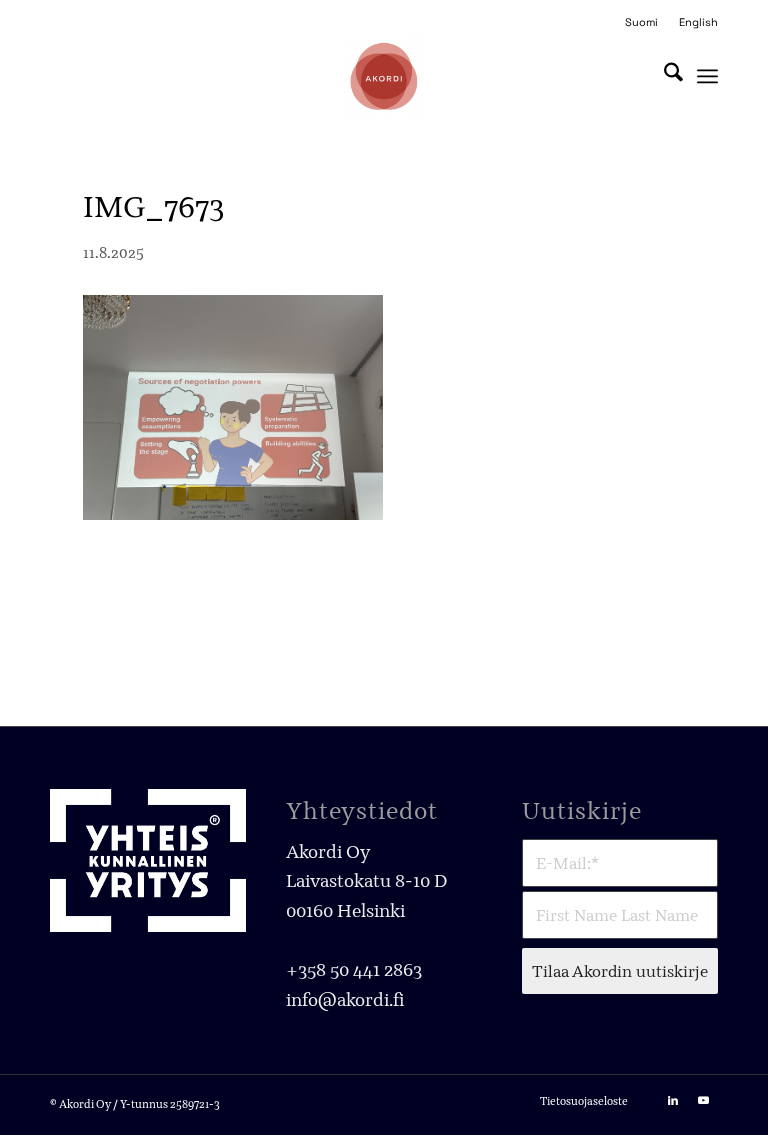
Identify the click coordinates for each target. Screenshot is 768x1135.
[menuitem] (642, 22)
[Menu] (707, 76)
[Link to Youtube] (703, 1100)
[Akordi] (383, 76)
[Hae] (663, 76)
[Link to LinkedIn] (673, 1100)
